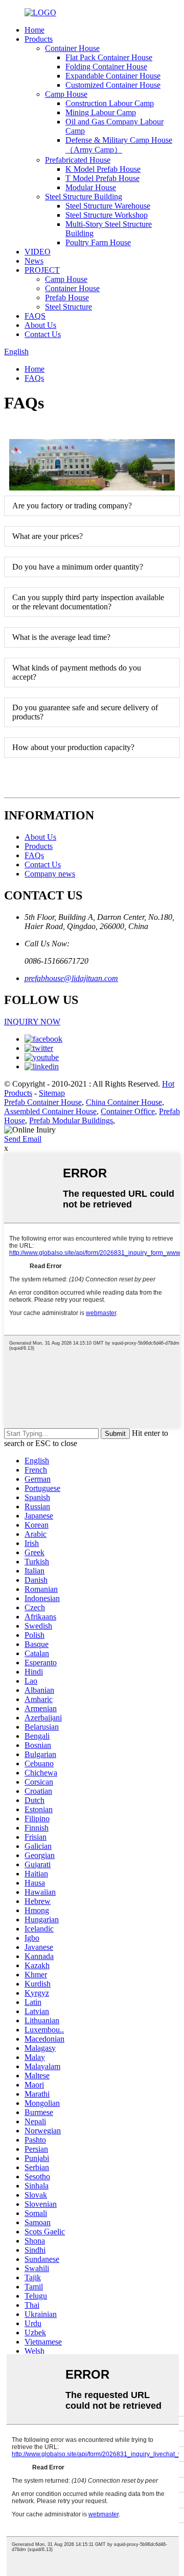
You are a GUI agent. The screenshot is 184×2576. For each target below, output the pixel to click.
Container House (72, 48)
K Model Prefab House (103, 169)
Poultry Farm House (98, 242)
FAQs (34, 378)
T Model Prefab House (102, 178)
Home (34, 30)
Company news (50, 874)
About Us (40, 325)
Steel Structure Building (84, 197)
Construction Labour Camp (110, 103)
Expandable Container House (113, 76)
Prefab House (67, 298)
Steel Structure (68, 307)
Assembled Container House (50, 1111)
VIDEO (38, 252)
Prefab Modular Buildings (71, 1120)
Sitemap (52, 1093)
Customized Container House (113, 85)
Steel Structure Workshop (107, 215)
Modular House (91, 187)
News (34, 261)
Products (39, 39)
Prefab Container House (43, 1102)
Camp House (66, 94)
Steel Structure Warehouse (108, 206)
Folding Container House (106, 67)
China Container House (124, 1102)
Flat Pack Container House (109, 57)
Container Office (128, 1111)
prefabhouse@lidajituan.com (71, 978)
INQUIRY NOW (32, 1022)
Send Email (23, 1139)
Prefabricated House (78, 160)
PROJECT (42, 270)
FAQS (35, 316)
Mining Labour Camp (101, 112)
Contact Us (43, 334)
